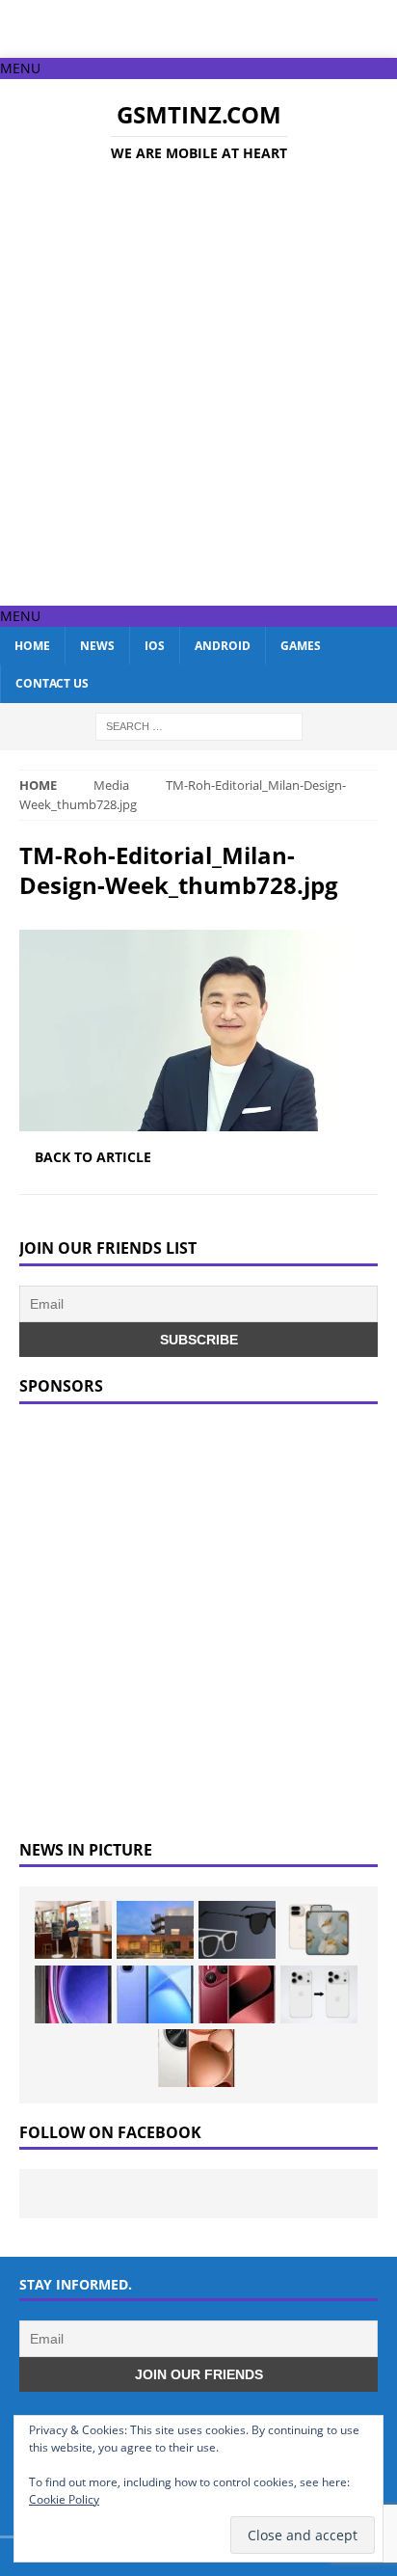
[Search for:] (199, 725)
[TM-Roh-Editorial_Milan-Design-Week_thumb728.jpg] (198, 1120)
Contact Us (52, 683)
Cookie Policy (64, 2499)
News (97, 646)
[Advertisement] (198, 388)
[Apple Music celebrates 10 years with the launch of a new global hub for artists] (155, 1930)
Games (301, 646)
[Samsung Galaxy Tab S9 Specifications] (73, 1994)
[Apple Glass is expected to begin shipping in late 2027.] (237, 1930)
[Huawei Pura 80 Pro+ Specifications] (237, 1994)
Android (223, 646)
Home (32, 646)
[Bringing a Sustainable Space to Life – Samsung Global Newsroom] (73, 1930)
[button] (20, 68)
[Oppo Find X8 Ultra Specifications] (197, 2058)
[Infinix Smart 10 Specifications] (155, 1994)
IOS (155, 646)
